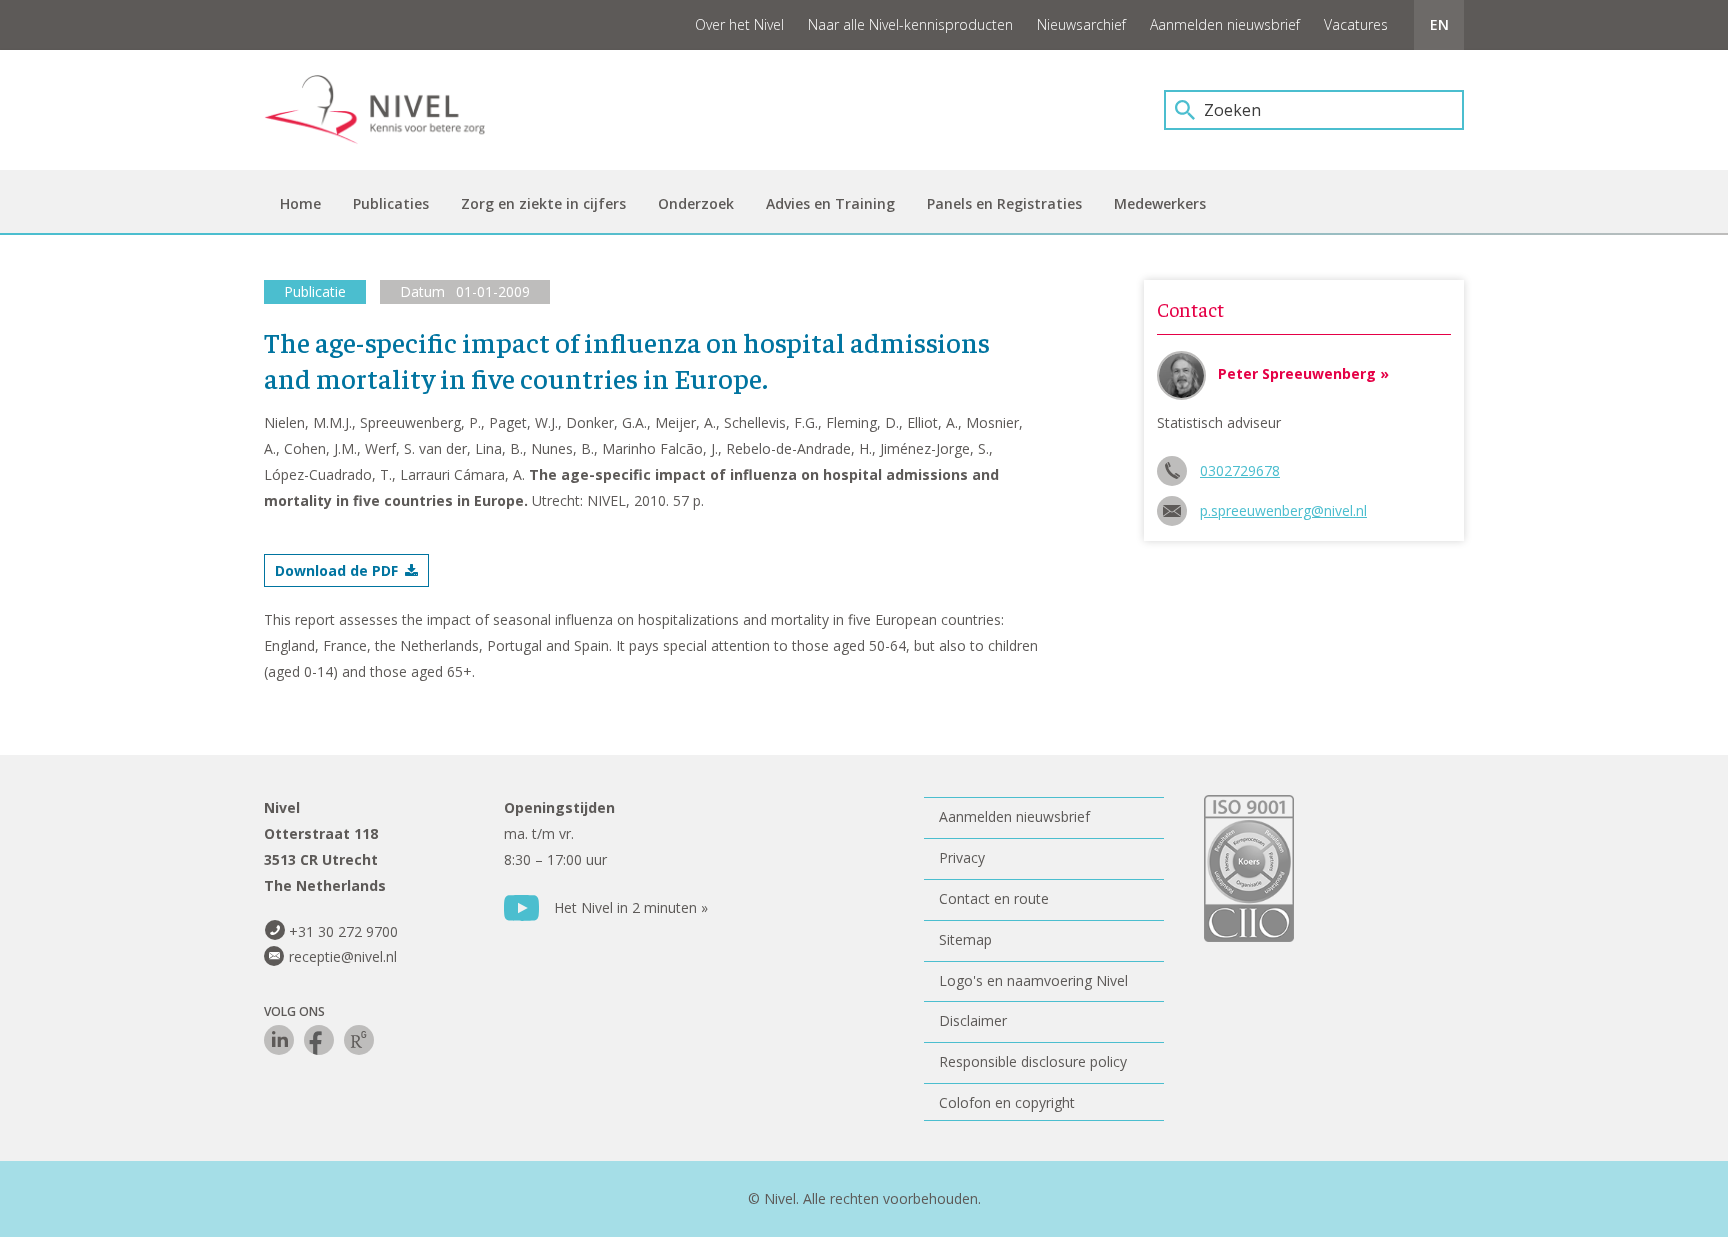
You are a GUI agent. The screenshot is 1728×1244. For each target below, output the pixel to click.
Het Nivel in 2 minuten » (631, 907)
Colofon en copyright (1007, 1102)
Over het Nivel (739, 24)
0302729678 (1240, 470)
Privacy (962, 857)
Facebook (319, 1040)
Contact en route (994, 898)
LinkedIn (279, 1040)
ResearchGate (359, 1040)
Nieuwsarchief (1081, 24)
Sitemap (965, 939)
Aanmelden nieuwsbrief (1225, 24)
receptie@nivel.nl (343, 956)
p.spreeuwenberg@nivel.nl (1283, 510)
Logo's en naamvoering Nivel (1033, 980)
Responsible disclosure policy (1033, 1061)
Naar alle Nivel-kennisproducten (910, 24)
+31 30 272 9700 (343, 931)
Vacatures (1356, 24)
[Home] (389, 110)
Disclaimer (973, 1020)
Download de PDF (336, 570)
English (1439, 25)
